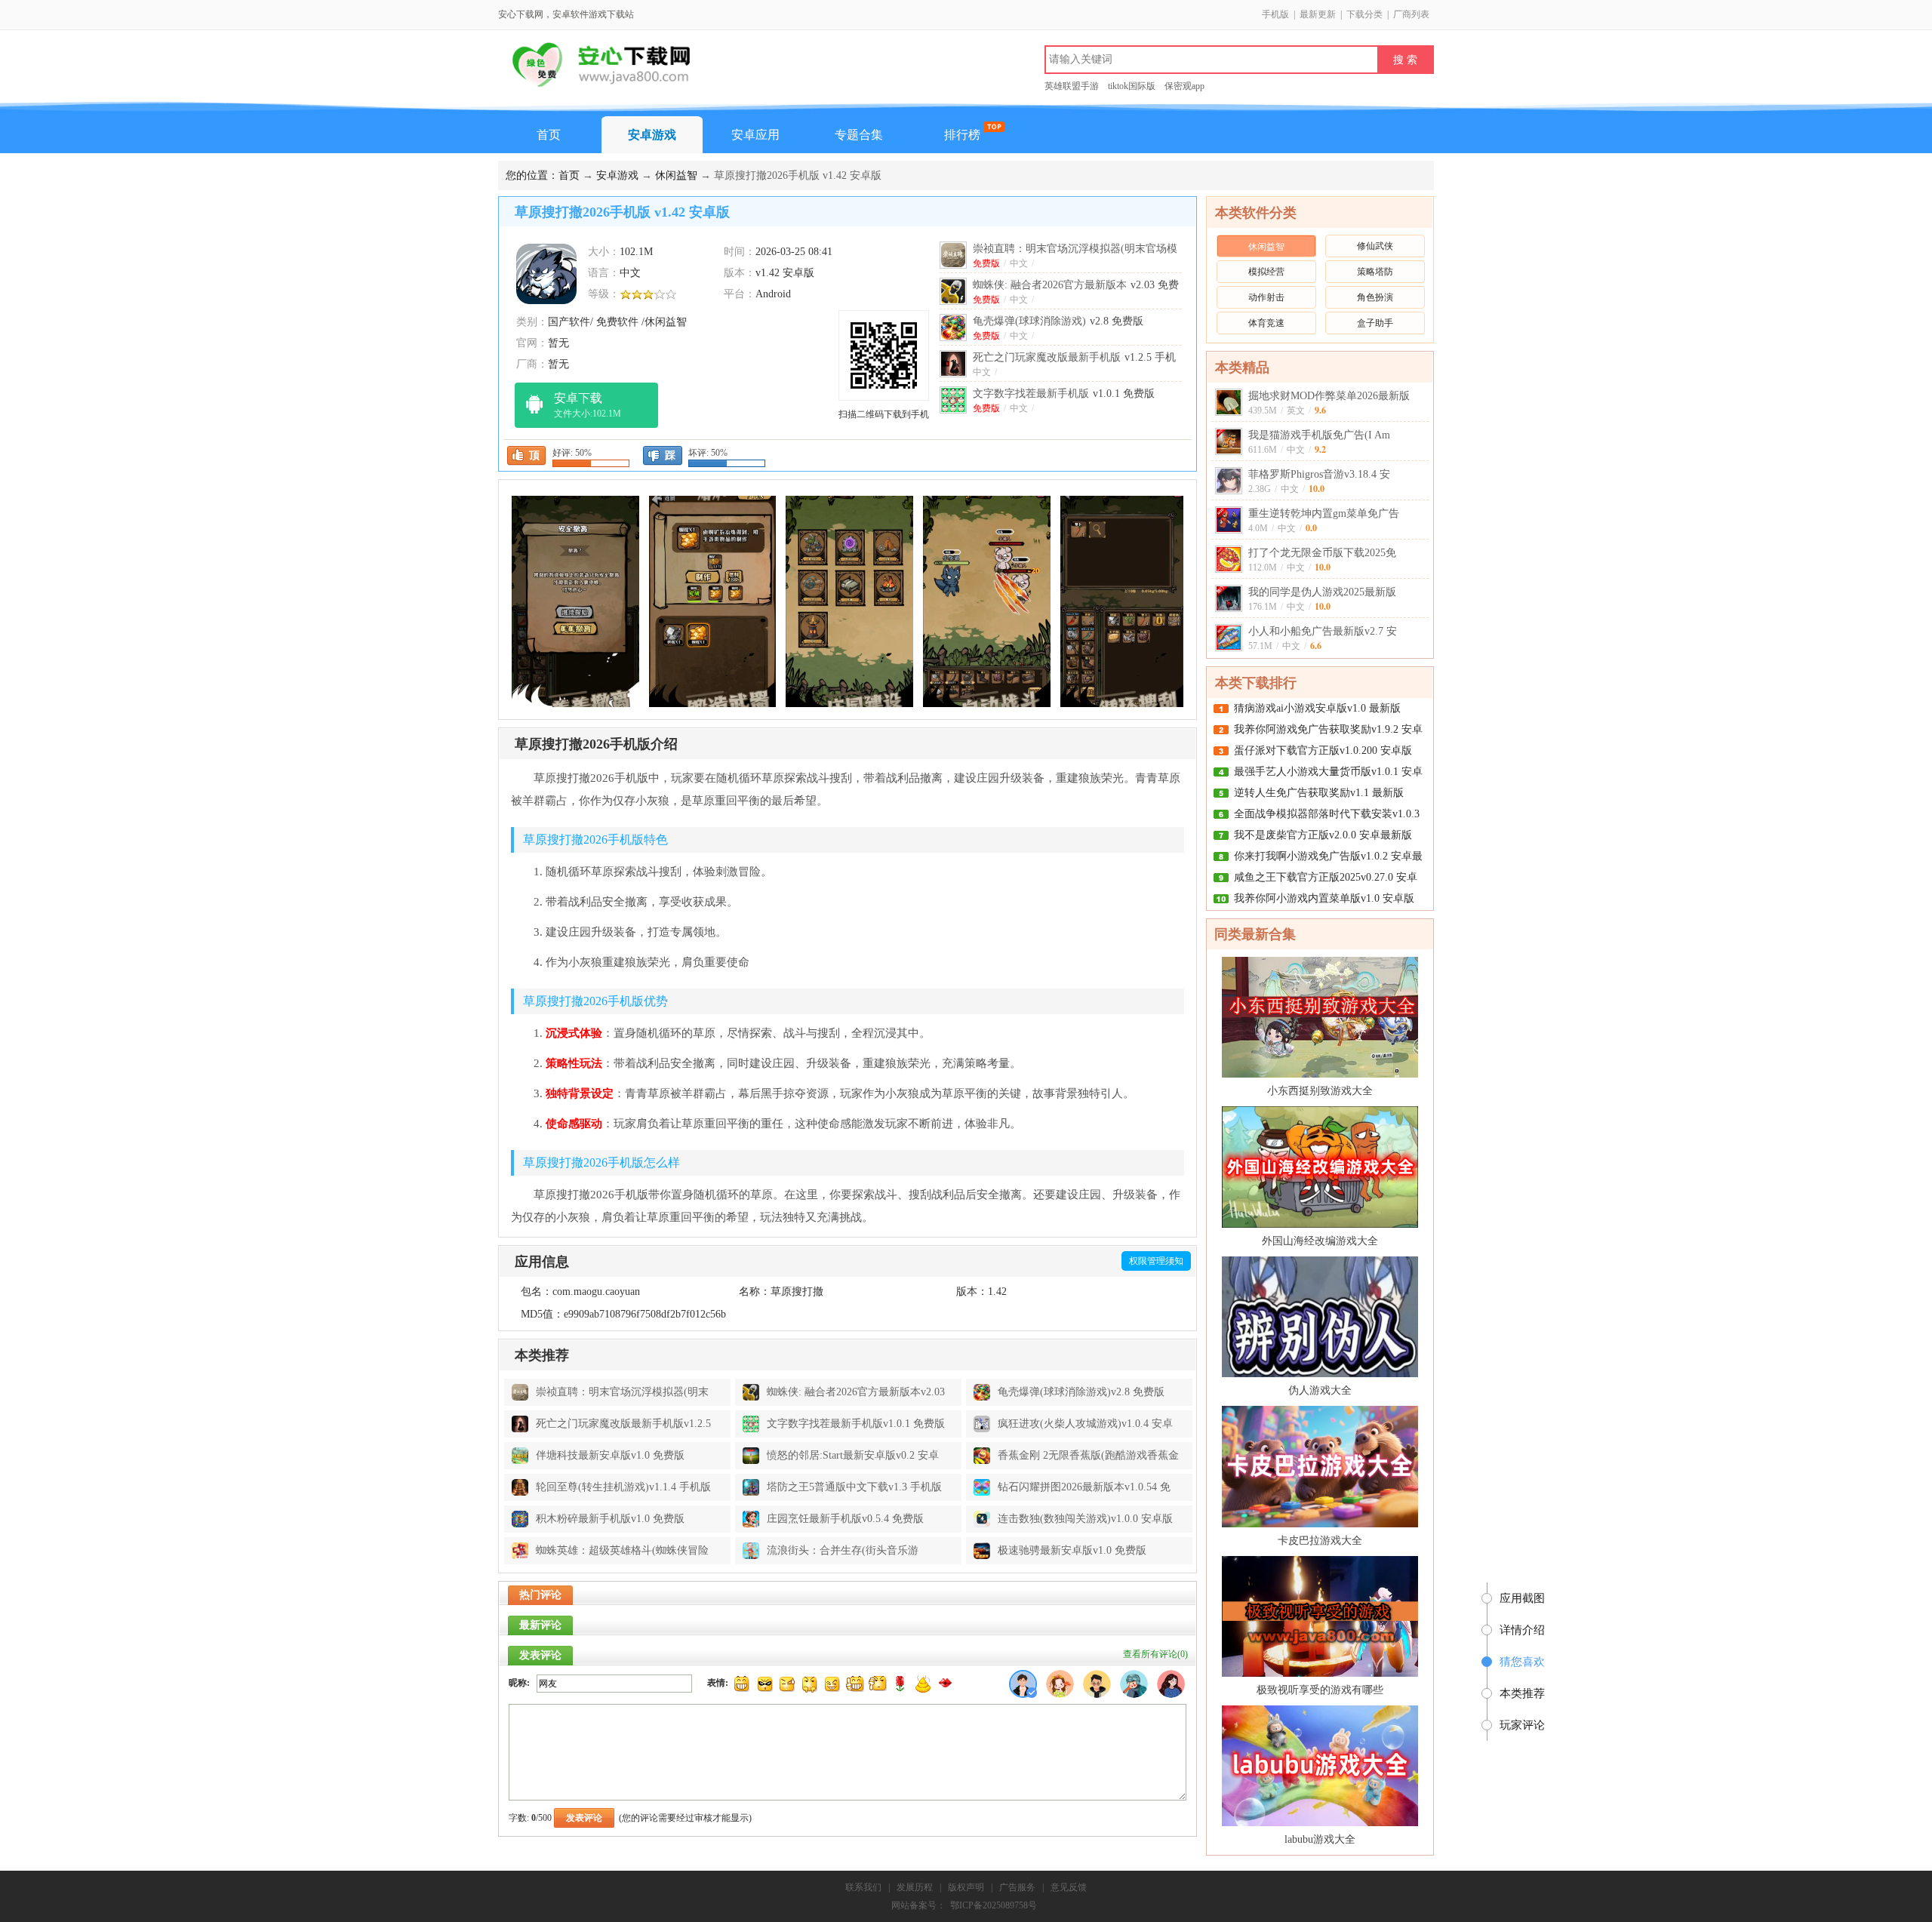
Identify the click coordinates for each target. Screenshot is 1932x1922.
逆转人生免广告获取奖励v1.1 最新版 (1319, 793)
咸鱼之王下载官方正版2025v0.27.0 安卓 (1326, 877)
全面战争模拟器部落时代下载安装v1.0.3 (1327, 814)
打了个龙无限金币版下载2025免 (1322, 553)
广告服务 (1017, 1887)
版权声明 (966, 1887)
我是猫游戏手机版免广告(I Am (1319, 435)
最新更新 (1318, 14)
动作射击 (1266, 297)
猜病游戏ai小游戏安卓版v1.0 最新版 (1317, 708)
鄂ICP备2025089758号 (994, 1905)
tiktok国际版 (1132, 86)
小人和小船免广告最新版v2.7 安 (1323, 631)
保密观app (1184, 86)
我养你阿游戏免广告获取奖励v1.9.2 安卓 (1328, 729)
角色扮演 (1375, 297)
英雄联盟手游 (1072, 86)
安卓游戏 (652, 135)
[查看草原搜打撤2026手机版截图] (546, 273)
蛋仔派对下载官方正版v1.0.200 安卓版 (1323, 750)
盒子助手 (1375, 323)
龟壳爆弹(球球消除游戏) (1058, 321)
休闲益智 (676, 175)
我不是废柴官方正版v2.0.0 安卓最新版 (1323, 835)
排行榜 (962, 135)
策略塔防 (1375, 272)
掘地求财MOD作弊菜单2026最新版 (1329, 396)
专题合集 (859, 135)
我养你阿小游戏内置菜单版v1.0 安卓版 (1324, 898)
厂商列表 (1411, 14)
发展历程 (915, 1887)
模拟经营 (1266, 272)
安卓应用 (755, 135)
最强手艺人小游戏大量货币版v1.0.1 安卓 (1328, 772)
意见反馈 (1069, 1887)
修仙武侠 (1375, 246)
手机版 (1275, 14)
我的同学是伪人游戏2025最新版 (1322, 592)
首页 (549, 135)
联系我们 (863, 1887)
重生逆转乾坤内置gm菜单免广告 (1324, 514)
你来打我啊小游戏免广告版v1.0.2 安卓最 (1328, 856)
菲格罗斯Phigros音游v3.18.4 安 (1319, 474)
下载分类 (1364, 14)
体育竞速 (1266, 323)
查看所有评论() (1155, 1654)
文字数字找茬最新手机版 (1064, 394)
